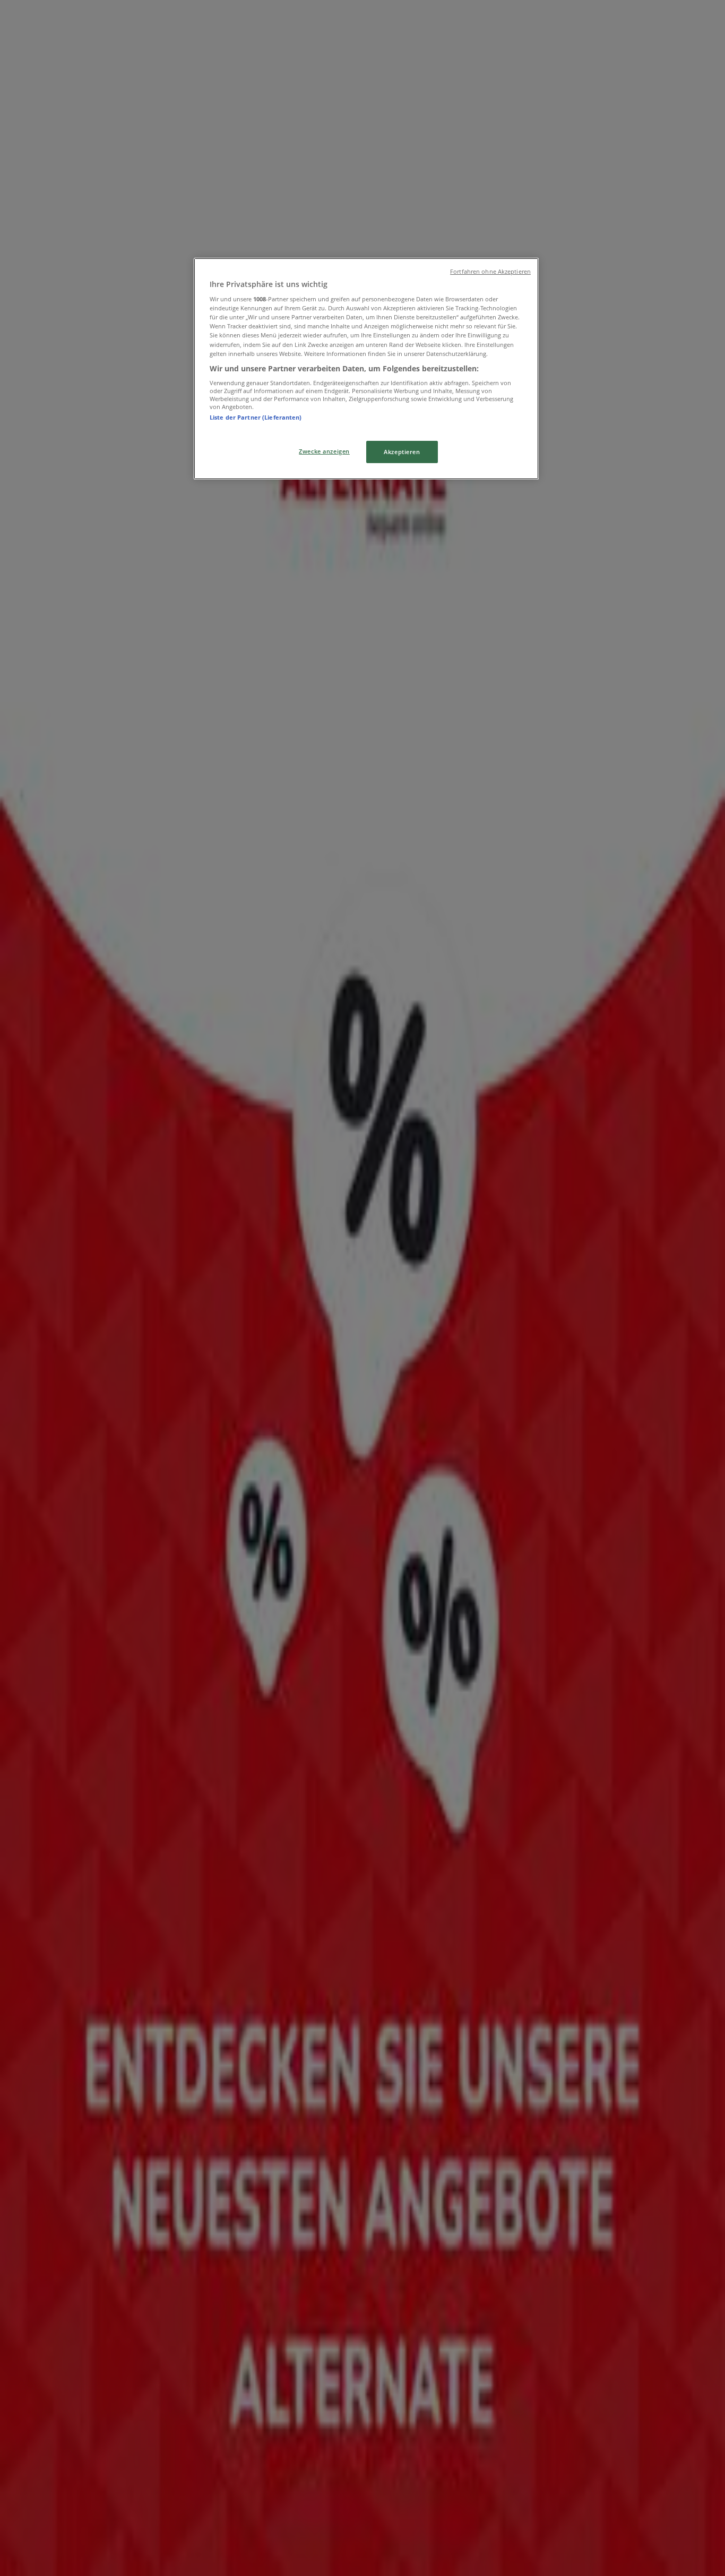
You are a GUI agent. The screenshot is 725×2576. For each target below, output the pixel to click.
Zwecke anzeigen (324, 451)
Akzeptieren (402, 452)
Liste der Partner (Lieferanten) (256, 417)
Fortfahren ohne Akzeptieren (490, 272)
